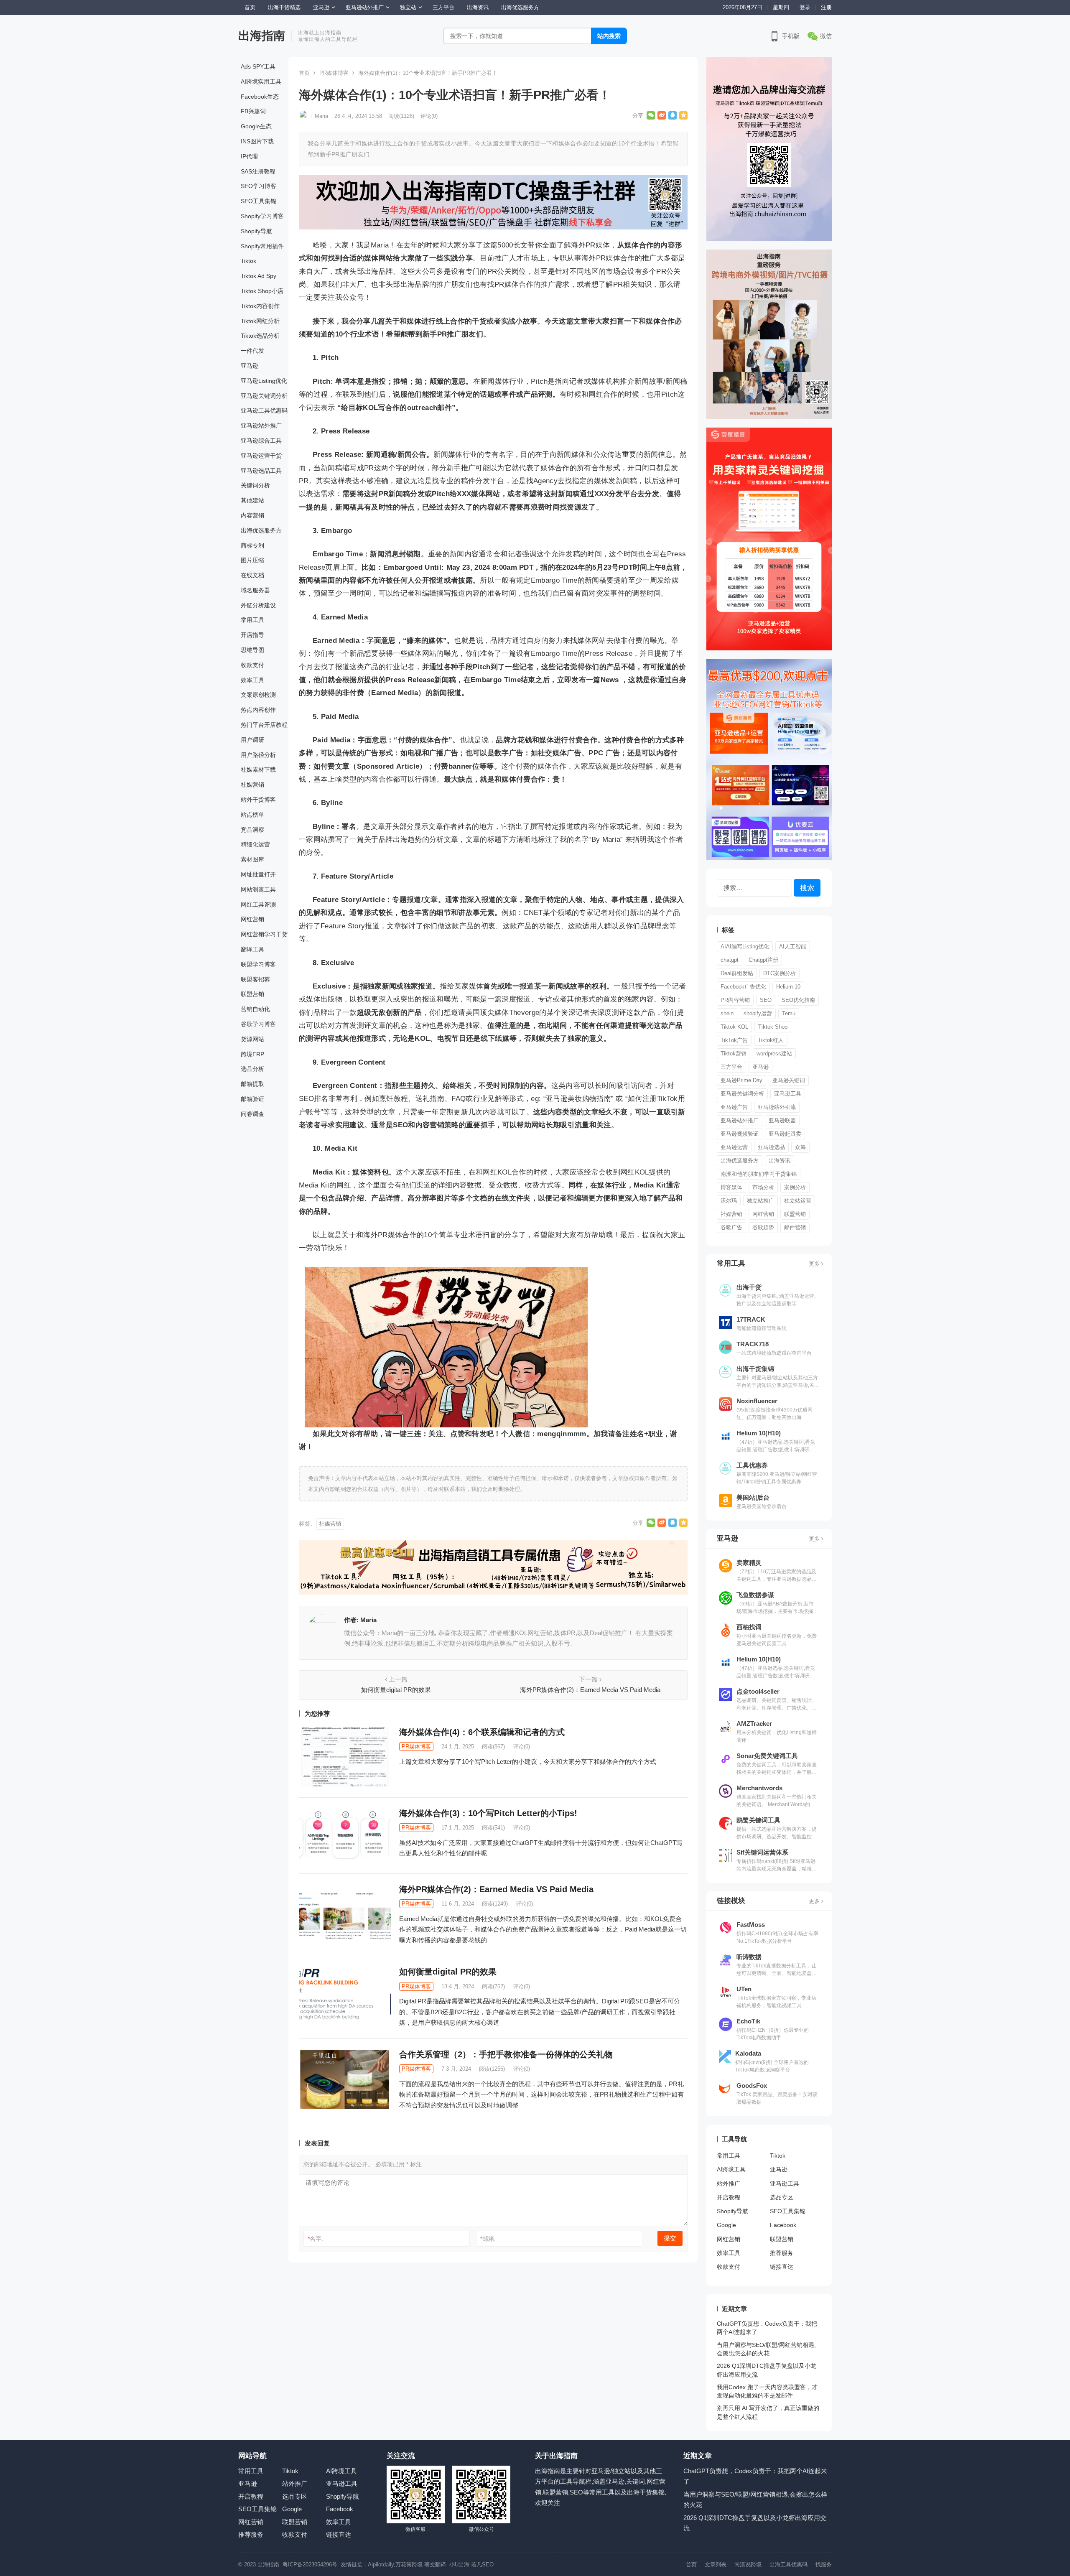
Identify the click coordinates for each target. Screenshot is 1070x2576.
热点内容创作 (258, 710)
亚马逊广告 (734, 1107)
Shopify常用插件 (262, 246)
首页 (250, 7)
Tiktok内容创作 (260, 306)
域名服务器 (255, 590)
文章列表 (716, 2565)
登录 (805, 7)
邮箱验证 (252, 1099)
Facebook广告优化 (743, 987)
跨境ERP (252, 1054)
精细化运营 (255, 844)
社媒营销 (252, 785)
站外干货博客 (258, 800)
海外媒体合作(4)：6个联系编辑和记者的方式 (482, 1732)
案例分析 (795, 1187)
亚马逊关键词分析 (264, 396)
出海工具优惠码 (788, 2565)
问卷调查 (252, 1114)
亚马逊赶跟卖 (785, 1134)
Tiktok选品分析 (260, 336)
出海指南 (262, 36)
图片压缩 (252, 560)
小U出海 (459, 2565)
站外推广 (729, 2184)
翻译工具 (252, 949)
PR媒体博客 (334, 73)
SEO (766, 1000)
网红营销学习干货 (264, 934)
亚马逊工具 (788, 1094)
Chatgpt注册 (763, 960)
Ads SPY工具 (258, 66)
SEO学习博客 (259, 186)
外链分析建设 (258, 605)
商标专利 (252, 545)
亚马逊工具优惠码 (264, 410)
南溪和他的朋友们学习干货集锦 (759, 1174)
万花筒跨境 (409, 2565)
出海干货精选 (284, 7)
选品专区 (782, 2197)
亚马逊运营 (734, 1147)
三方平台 (443, 7)
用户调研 (252, 740)
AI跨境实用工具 (261, 82)
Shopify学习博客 (262, 216)
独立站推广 (760, 1201)
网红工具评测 (258, 905)
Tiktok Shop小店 (262, 291)
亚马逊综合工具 (261, 441)
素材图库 (252, 859)
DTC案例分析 (780, 973)
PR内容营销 (735, 1000)
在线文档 (252, 575)
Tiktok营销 (734, 1054)
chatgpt (730, 960)
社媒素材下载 (258, 769)
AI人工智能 (793, 947)
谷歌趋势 (763, 1227)
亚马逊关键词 (789, 1080)
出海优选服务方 (520, 7)
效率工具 (252, 680)
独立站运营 (798, 1201)
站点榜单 (252, 815)
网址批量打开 (258, 874)
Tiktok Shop (773, 1027)
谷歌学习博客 (258, 1024)
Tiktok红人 (771, 1040)
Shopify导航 (256, 231)
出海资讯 (478, 7)
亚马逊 (321, 7)
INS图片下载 (257, 141)
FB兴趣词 (253, 111)
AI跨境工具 (731, 2169)
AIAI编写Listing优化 (745, 947)
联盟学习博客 (258, 964)
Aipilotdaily (381, 2565)
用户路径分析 (258, 755)
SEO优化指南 (798, 1000)
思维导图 (252, 650)
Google (726, 2225)
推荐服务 (782, 2253)
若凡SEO (482, 2565)
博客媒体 (731, 1187)
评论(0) (429, 116)
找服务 (824, 2565)
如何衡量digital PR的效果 (448, 1972)
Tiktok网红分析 (260, 321)
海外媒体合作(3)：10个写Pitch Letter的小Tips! (488, 1813)
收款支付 (252, 665)
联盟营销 (252, 994)
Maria (321, 116)
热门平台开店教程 (264, 725)
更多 (815, 1264)
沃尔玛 (729, 1201)
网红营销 (252, 919)
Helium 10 (788, 987)
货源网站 (252, 1039)
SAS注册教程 (258, 171)
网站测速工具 (258, 889)
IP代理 (249, 156)
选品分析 (252, 1069)
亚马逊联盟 (782, 1120)
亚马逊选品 (771, 1147)
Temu (789, 1013)
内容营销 (252, 515)
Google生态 (256, 126)
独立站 (408, 7)
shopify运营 (758, 1013)
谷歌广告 (731, 1227)
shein (727, 1013)
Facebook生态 (260, 97)
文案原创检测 (258, 695)
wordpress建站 (774, 1054)
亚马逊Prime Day (741, 1080)
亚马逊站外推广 (365, 7)
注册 (826, 7)
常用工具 (252, 620)
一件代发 (252, 351)
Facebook (783, 2225)
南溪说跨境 (748, 2565)
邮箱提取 (252, 1084)
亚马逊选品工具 (261, 471)
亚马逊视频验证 (740, 1134)
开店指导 (252, 635)
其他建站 (252, 500)
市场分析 (763, 1187)
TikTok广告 (734, 1040)
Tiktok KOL (734, 1027)
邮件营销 (795, 1227)
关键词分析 (255, 485)
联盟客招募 (255, 979)
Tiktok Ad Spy (259, 276)
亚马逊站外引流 (777, 1107)
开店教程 (729, 2197)
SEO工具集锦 (259, 201)
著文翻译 (436, 2565)
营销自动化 (255, 1009)
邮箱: (488, 2239)
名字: (315, 2239)
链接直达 (782, 2267)
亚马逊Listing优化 (264, 381)
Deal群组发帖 (737, 973)
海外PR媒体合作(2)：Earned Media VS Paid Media (496, 1889)
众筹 (800, 1147)
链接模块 (731, 1901)
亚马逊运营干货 (261, 456)
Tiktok (248, 261)
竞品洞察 (252, 830)
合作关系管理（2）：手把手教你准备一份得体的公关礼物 (506, 2054)
